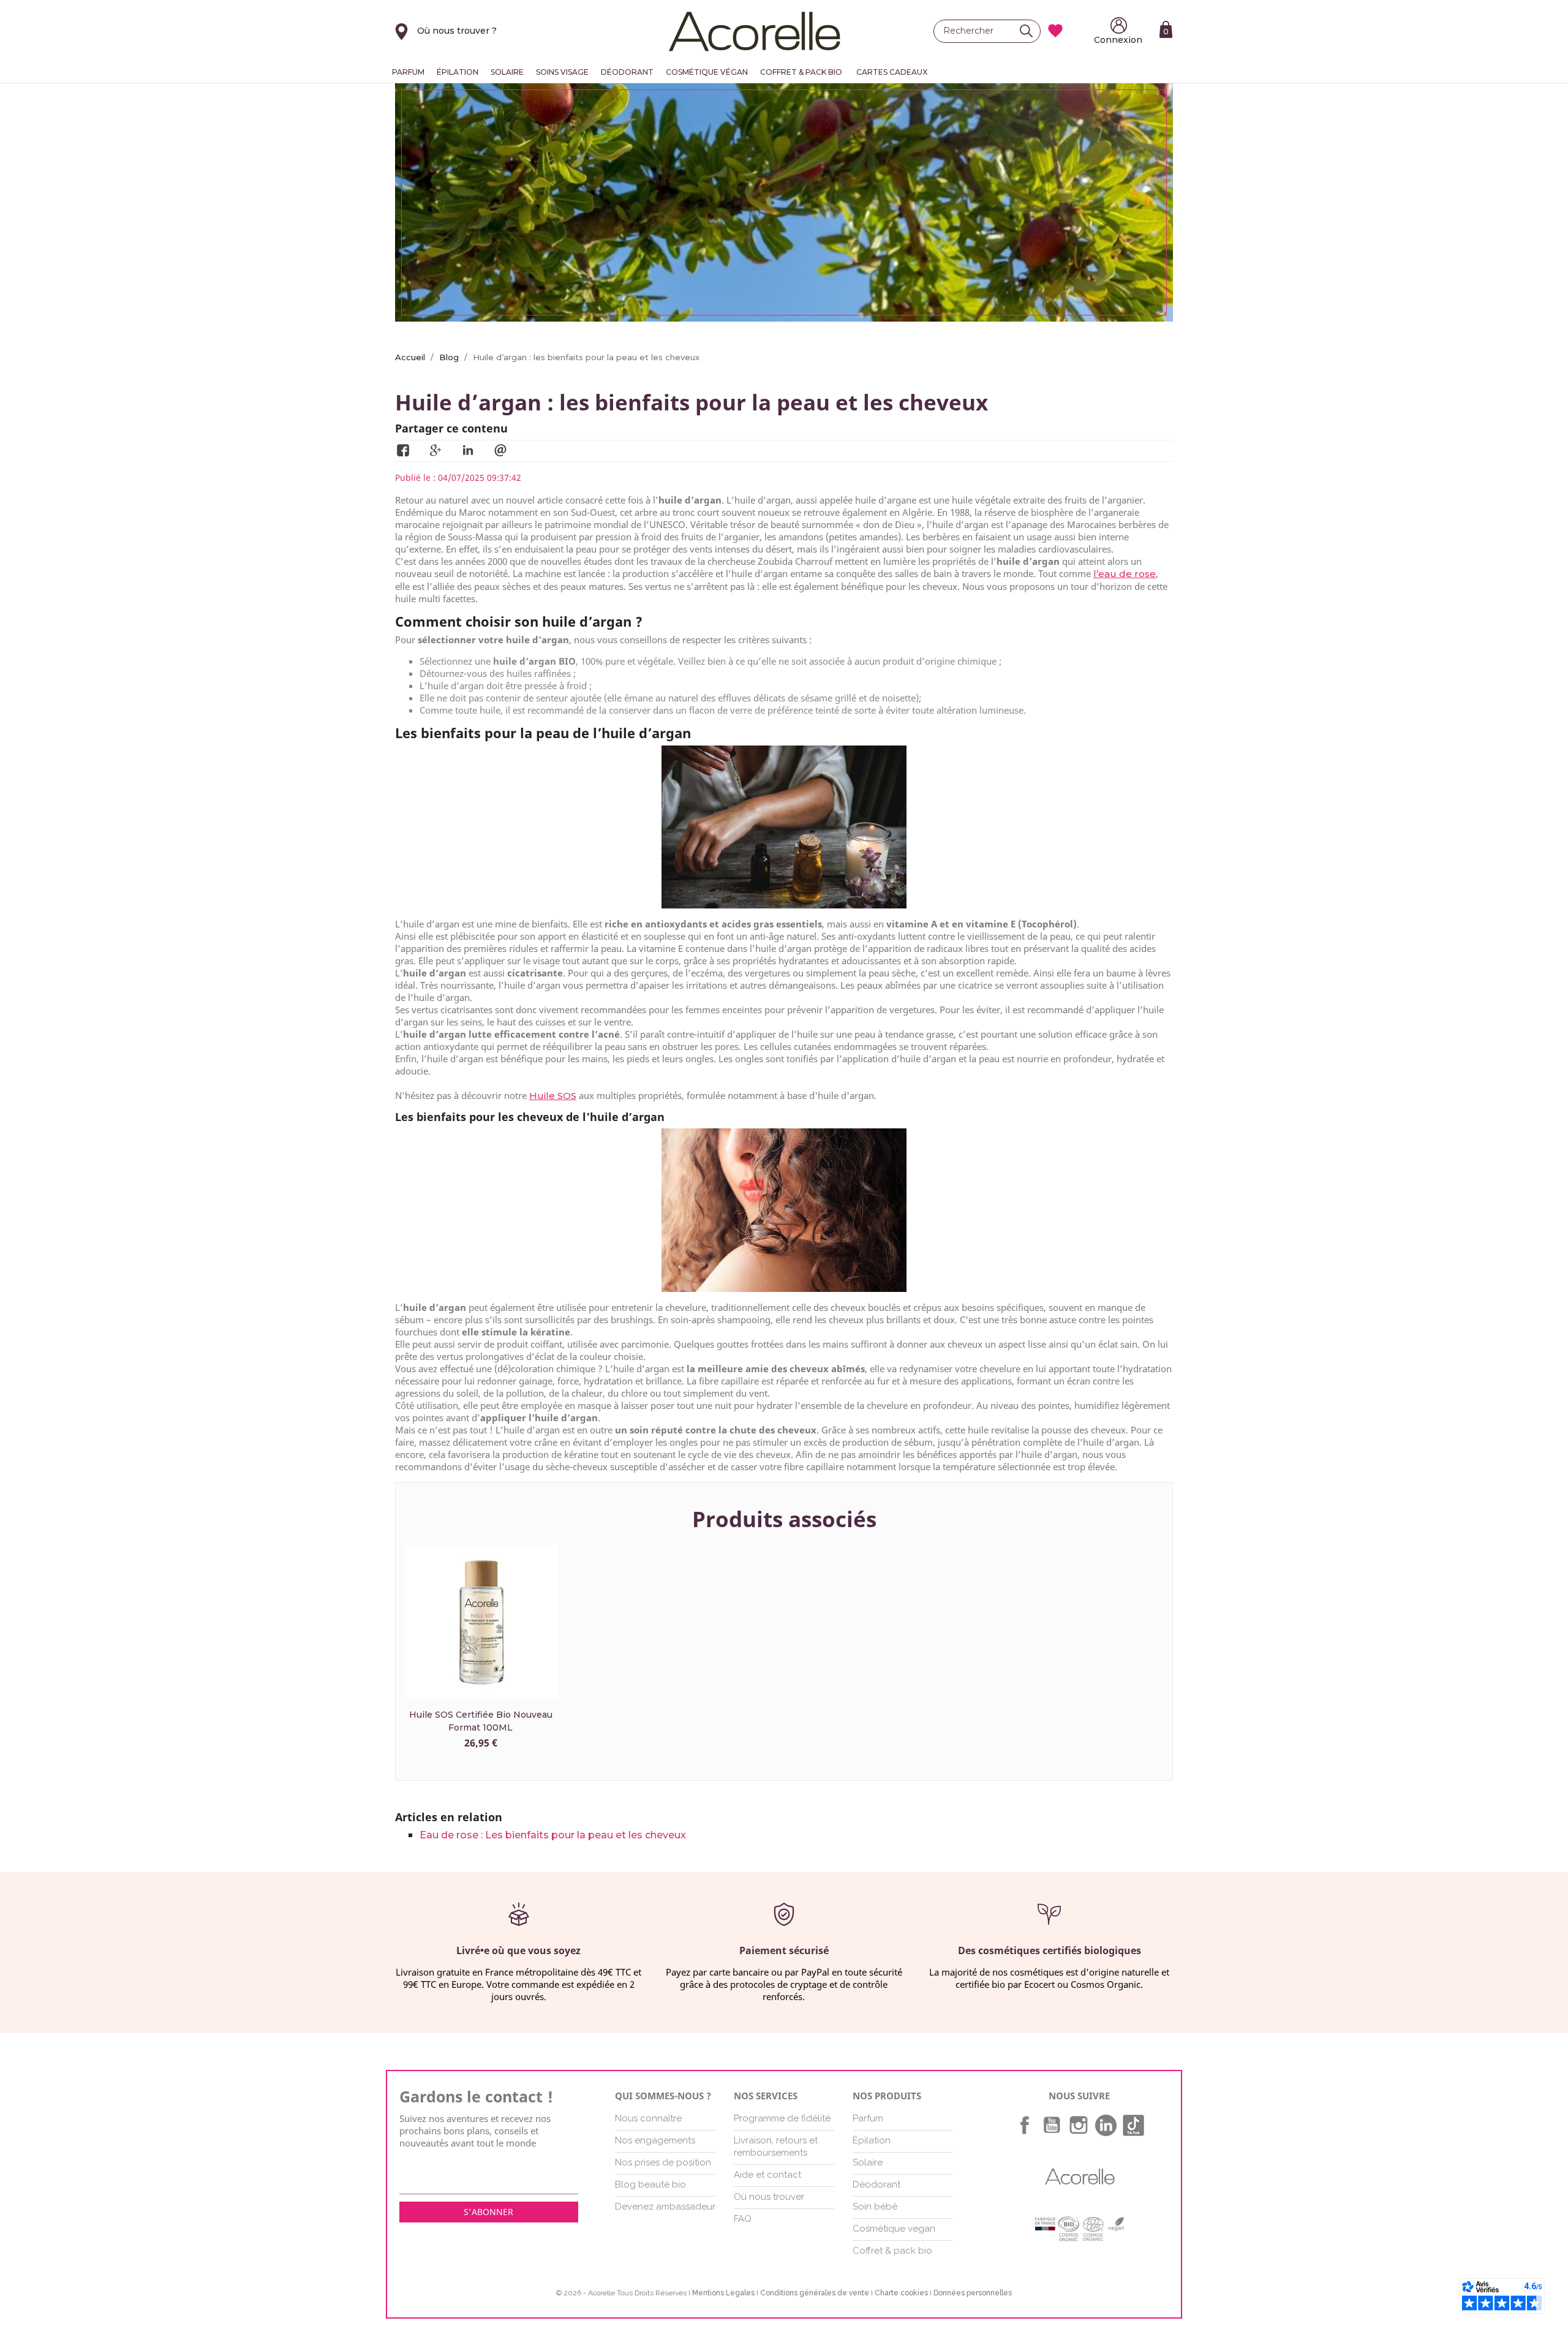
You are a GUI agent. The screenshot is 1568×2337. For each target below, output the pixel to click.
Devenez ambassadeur (665, 2207)
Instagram (1079, 2125)
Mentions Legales (723, 2293)
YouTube (1052, 2125)
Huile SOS (553, 1096)
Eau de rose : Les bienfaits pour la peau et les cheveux (553, 1835)
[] (1030, 31)
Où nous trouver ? (457, 31)
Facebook (1025, 2125)
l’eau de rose (1125, 574)
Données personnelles (973, 2293)
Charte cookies (901, 2293)
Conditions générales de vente (815, 2293)
